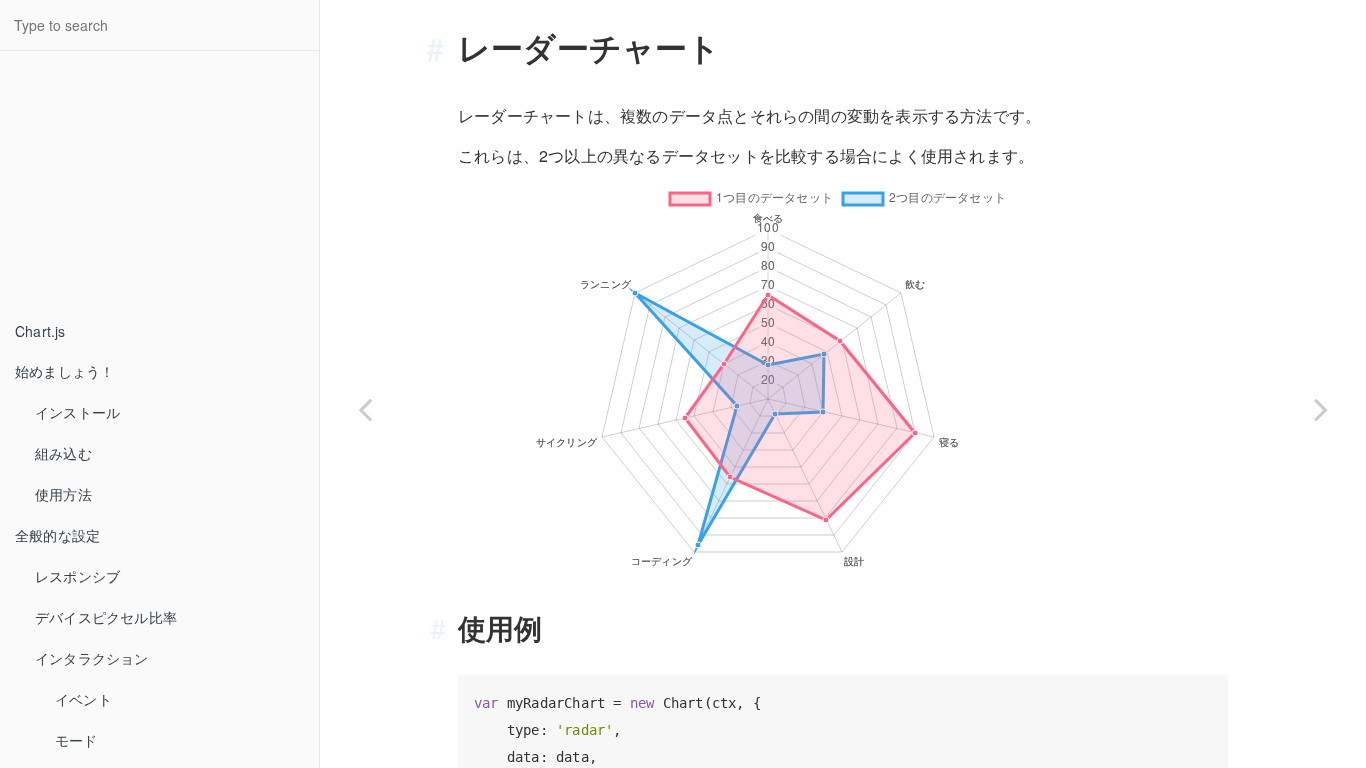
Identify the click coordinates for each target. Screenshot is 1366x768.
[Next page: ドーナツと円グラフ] (1321, 409)
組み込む (63, 453)
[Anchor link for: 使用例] (445, 628)
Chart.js (40, 331)
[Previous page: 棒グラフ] (365, 409)
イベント (83, 699)
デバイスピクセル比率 (106, 617)
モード (76, 740)
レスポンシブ (77, 576)
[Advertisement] (150, 186)
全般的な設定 (57, 535)
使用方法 (63, 494)
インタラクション (92, 658)
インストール (77, 412)
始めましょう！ (64, 371)
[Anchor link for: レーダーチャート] (443, 47)
